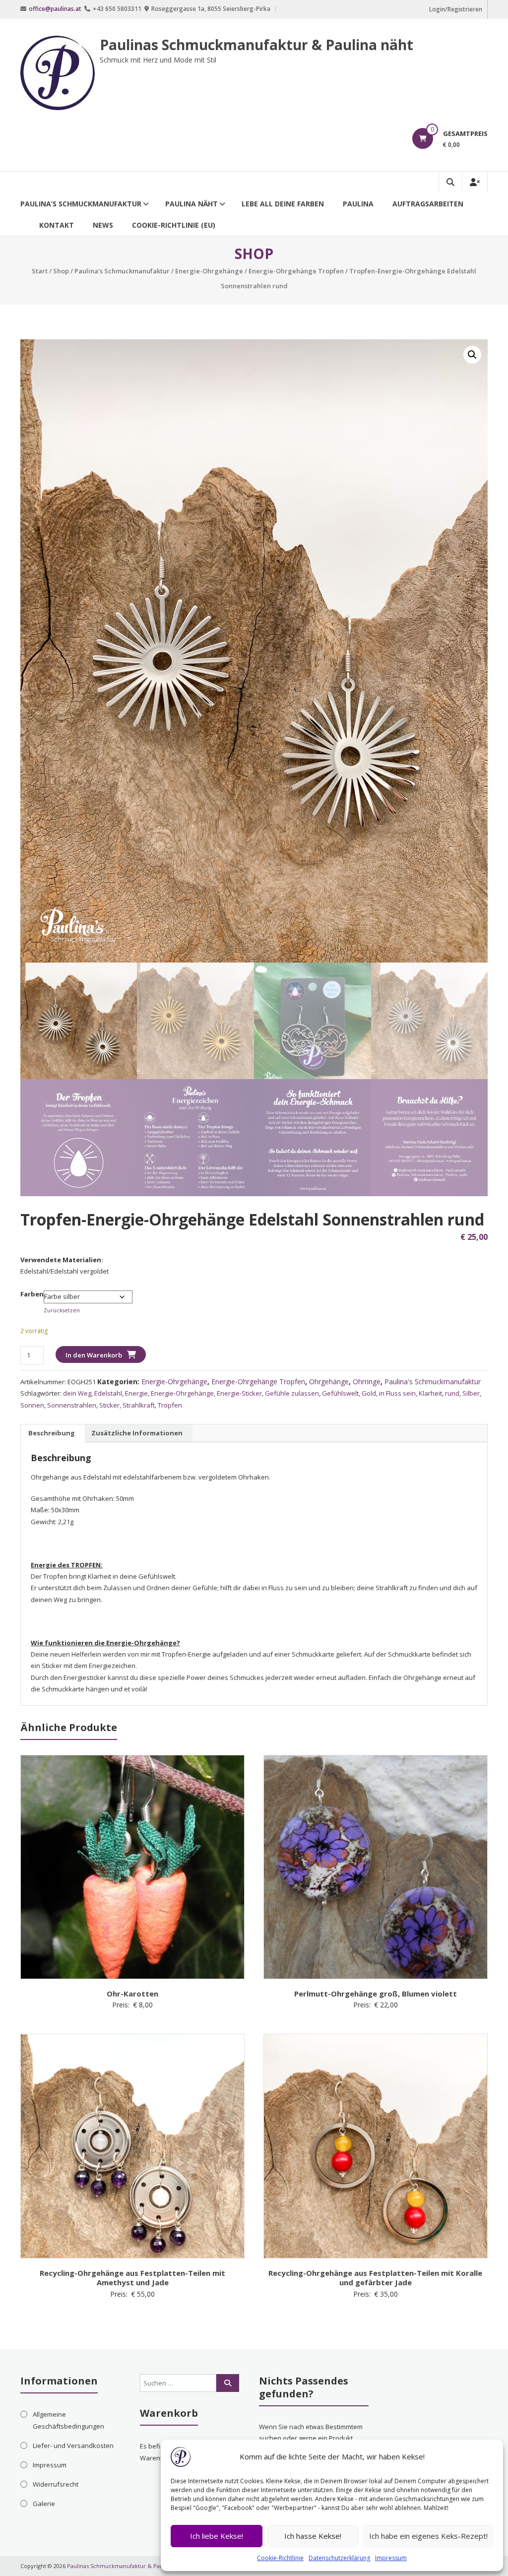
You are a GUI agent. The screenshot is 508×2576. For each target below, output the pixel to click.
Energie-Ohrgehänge (209, 271)
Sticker (109, 1405)
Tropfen (170, 1405)
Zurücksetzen (62, 1310)
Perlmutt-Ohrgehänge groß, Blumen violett (376, 1994)
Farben (32, 1294)
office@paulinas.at (55, 9)
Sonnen (32, 1405)
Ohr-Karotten (132, 1994)
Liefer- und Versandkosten (73, 2446)
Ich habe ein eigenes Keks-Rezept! (428, 2536)
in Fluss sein (397, 1393)
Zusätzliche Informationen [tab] (137, 1433)
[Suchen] (228, 2383)
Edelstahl (108, 1393)
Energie (136, 1393)
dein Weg (77, 1393)
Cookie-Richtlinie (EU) (174, 225)
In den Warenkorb (94, 1355)
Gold (369, 1393)
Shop (61, 271)
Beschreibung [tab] (52, 1433)
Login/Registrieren (456, 9)
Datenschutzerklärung (339, 2558)
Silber (471, 1393)
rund (452, 1393)
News (103, 225)
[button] (472, 355)
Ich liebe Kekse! (217, 2536)
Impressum (391, 2558)
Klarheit (430, 1393)
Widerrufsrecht (56, 2484)
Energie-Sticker (239, 1393)
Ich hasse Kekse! (313, 2536)
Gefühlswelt (340, 1393)
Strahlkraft (139, 1405)
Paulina (358, 204)
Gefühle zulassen (292, 1393)
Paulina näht (191, 204)
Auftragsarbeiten (428, 204)
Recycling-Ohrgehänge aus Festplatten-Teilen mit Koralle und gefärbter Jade (375, 2278)
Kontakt (57, 225)
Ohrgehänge (329, 1382)
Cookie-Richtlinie (280, 2558)
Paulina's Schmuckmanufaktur (122, 271)
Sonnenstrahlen (72, 1405)
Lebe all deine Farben (283, 204)
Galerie (44, 2504)
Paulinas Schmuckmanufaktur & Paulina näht (256, 45)
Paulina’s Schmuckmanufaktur (81, 204)
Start (40, 271)
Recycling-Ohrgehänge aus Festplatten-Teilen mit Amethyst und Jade (132, 2278)
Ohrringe (367, 1382)
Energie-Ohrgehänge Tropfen (296, 271)
